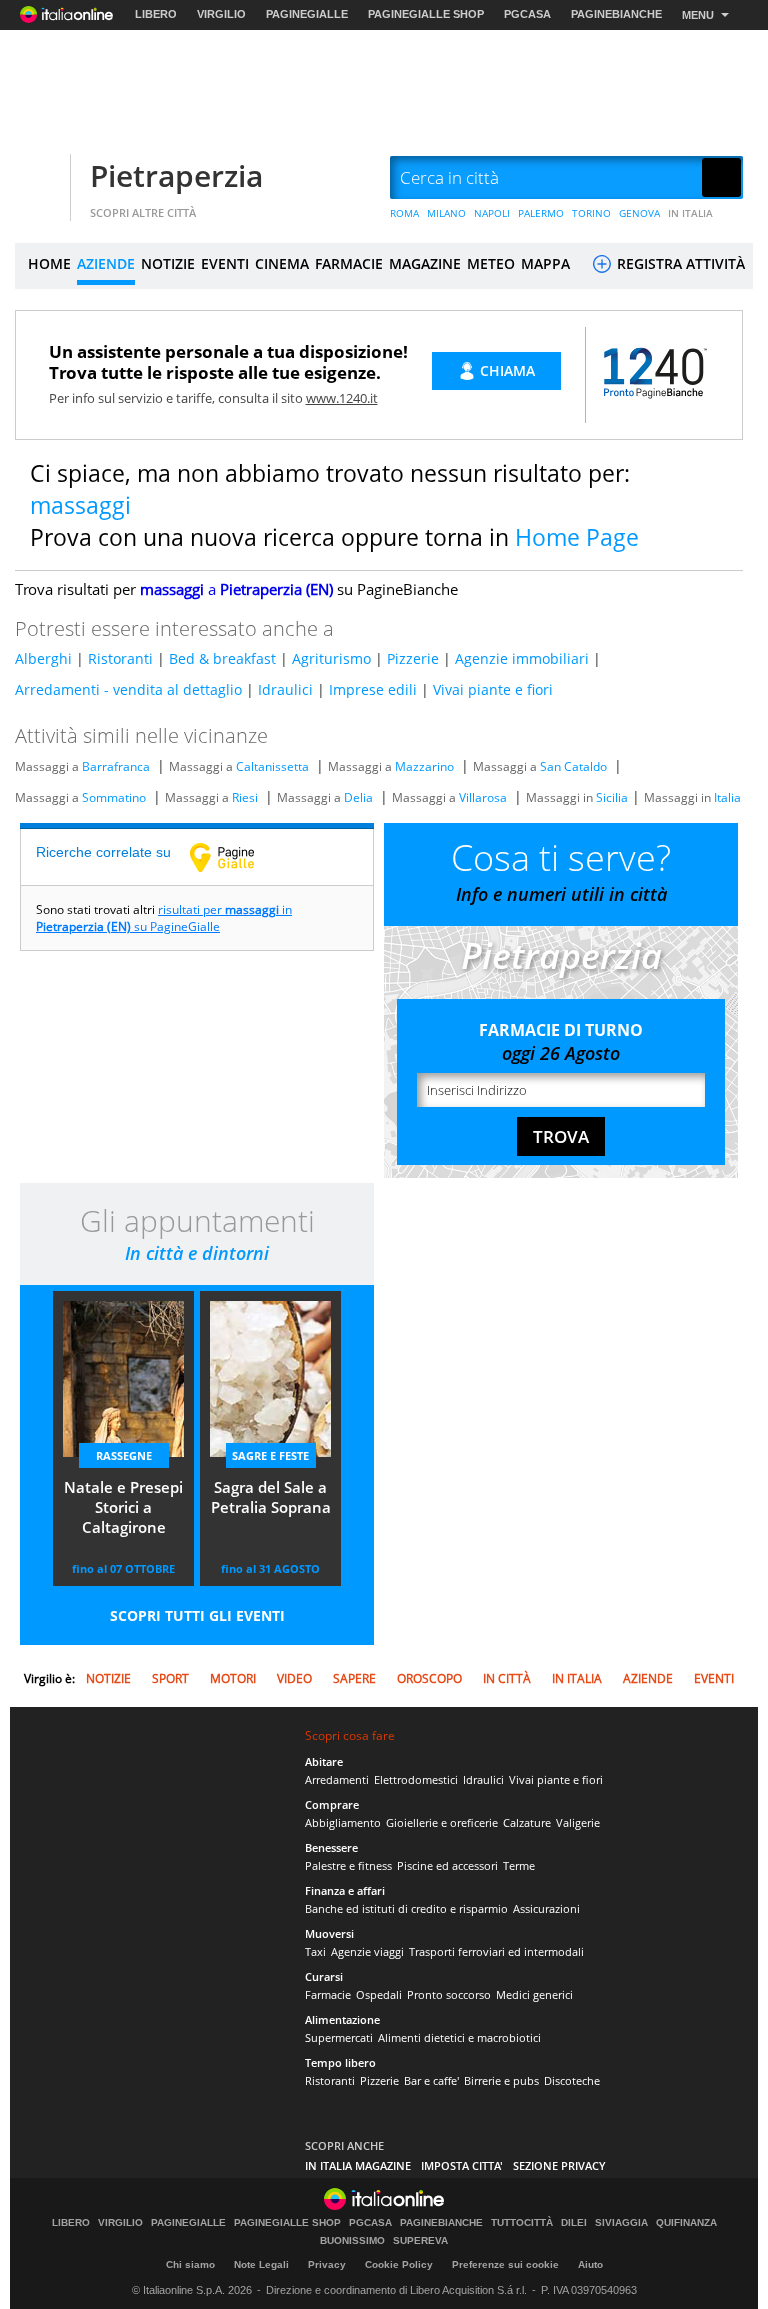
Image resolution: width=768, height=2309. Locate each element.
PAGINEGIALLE (307, 14)
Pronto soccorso (449, 1994)
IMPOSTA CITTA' (462, 2165)
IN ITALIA (690, 213)
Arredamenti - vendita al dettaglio (128, 689)
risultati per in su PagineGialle (164, 918)
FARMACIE (349, 263)
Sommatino (114, 797)
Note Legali (261, 2264)
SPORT (170, 1678)
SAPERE (354, 1678)
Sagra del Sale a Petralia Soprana (271, 1497)
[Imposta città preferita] (40, 178)
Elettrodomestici (416, 1779)
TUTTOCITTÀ (522, 2223)
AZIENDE (106, 263)
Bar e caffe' (431, 2080)
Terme (519, 1865)
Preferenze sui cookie (505, 2264)
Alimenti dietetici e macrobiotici (459, 2037)
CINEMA (282, 263)
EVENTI (225, 263)
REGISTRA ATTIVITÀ (679, 263)
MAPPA (545, 263)
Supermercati (339, 2037)
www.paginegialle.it (237, 857)
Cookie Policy (399, 2264)
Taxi (315, 1951)
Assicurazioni (546, 1908)
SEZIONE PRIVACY (559, 2165)
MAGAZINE (425, 263)
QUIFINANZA (686, 2223)
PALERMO (541, 213)
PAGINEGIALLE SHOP (426, 14)
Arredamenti (337, 1779)
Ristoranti (120, 658)
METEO (491, 263)
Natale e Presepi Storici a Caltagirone (123, 1507)
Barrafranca (116, 766)
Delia (358, 797)
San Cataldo (573, 766)
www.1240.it (342, 398)
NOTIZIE (168, 263)
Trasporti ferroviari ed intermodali (496, 1951)
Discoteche (572, 2080)
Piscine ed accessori (447, 1865)
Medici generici (534, 1994)
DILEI (574, 2223)
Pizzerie (413, 658)
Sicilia (612, 797)
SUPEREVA (420, 2241)
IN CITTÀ (507, 1678)
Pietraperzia (176, 175)
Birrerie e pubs (501, 2080)
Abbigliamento (343, 1822)
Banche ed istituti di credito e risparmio (406, 1908)
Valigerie (578, 1822)
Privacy (327, 2264)
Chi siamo (190, 2264)
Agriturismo (331, 658)
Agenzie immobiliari (522, 658)
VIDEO (294, 1678)
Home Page (577, 537)
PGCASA (527, 14)
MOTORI (233, 1678)
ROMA (404, 213)
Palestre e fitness (348, 1865)
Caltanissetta (272, 766)
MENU (698, 15)
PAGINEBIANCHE (616, 14)
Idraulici (285, 689)
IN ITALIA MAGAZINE (358, 2165)
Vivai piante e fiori (493, 689)
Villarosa (483, 797)
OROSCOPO (429, 1678)
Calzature (527, 1822)
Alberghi (43, 658)
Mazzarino (424, 766)
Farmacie (328, 1994)
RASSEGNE (124, 1455)
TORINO (591, 213)
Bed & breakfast (222, 658)
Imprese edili (373, 689)
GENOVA (639, 213)
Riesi (245, 797)
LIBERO (156, 14)
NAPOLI (492, 213)
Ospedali (379, 1994)
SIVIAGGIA (621, 2223)
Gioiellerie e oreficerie (442, 1822)
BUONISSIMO (352, 2241)
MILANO (446, 213)
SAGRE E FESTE (270, 1455)
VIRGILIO (221, 14)
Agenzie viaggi (367, 1951)
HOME (49, 263)
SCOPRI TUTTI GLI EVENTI (197, 1615)
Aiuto (590, 2264)
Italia (727, 797)
